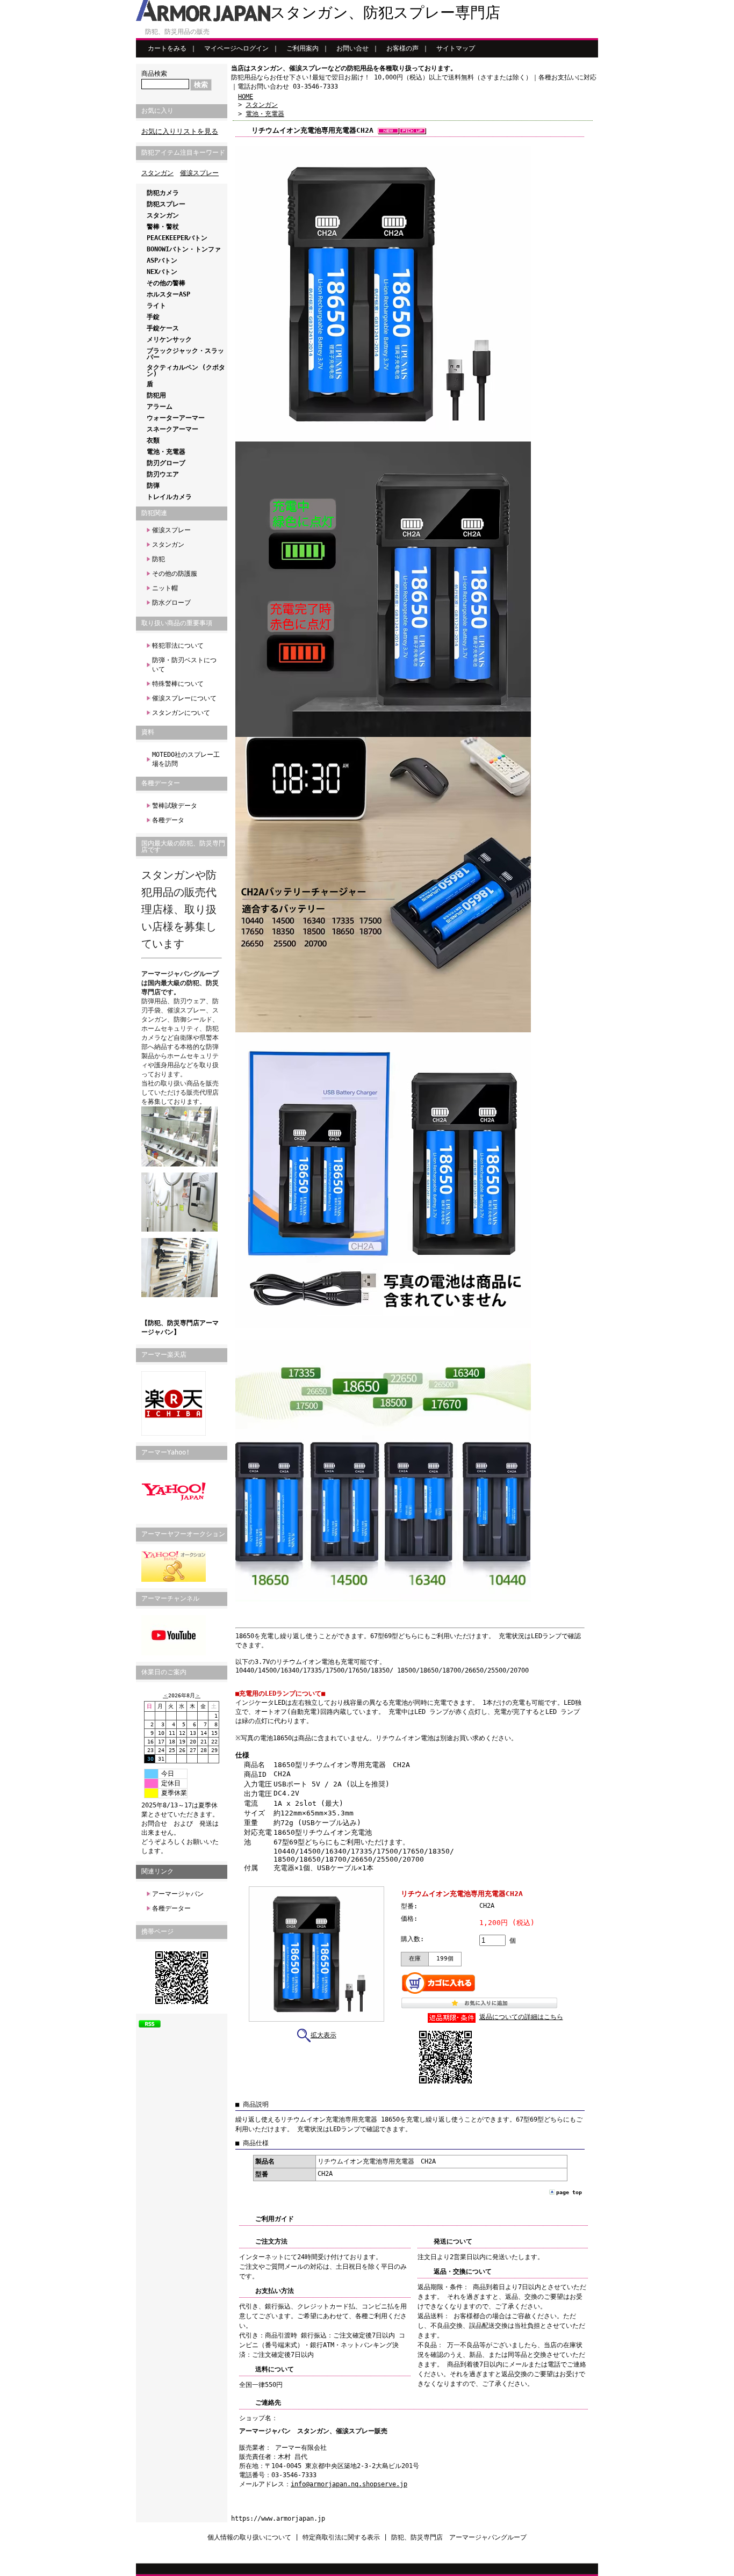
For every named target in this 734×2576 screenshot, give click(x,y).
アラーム (160, 407)
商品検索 (154, 74)
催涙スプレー (199, 173)
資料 (148, 732)
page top (569, 2192)
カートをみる (167, 48)
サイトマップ (456, 48)
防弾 (153, 486)
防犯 (159, 559)
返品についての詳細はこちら (521, 2017)
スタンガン (157, 173)
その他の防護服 (175, 574)
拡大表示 (323, 2035)
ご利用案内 (303, 48)
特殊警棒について (178, 684)
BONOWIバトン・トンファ (184, 249)
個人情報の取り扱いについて (249, 2537)
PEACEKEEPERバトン (177, 238)
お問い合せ (352, 48)
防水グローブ (171, 603)
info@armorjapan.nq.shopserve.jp (349, 2484)
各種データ (168, 820)
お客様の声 (402, 48)
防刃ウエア (163, 474)
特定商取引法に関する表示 (341, 2537)
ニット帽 (165, 588)
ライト (156, 306)
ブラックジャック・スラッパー (185, 354)
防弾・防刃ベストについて (184, 665)
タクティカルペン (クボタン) (186, 371)
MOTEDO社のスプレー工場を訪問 (186, 759)
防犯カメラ (163, 193)
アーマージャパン (178, 1894)
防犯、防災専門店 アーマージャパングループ (459, 2537)
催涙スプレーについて (184, 698)
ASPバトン (162, 261)
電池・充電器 (166, 452)
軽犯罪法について (178, 646)
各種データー (161, 783)
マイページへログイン (236, 48)
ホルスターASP (168, 294)
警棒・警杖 (163, 227)
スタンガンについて (181, 713)
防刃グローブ (166, 463)
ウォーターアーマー (176, 418)
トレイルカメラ (169, 497)
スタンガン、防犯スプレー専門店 (385, 13)
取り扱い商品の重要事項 (177, 623)
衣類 (153, 440)
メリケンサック (169, 339)
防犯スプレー (166, 204)
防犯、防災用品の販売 (177, 32)
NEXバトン (162, 272)
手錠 (153, 317)
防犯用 (156, 395)
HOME (246, 97)
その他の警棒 (166, 283)
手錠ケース (163, 328)
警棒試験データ (175, 806)
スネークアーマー (172, 429)
